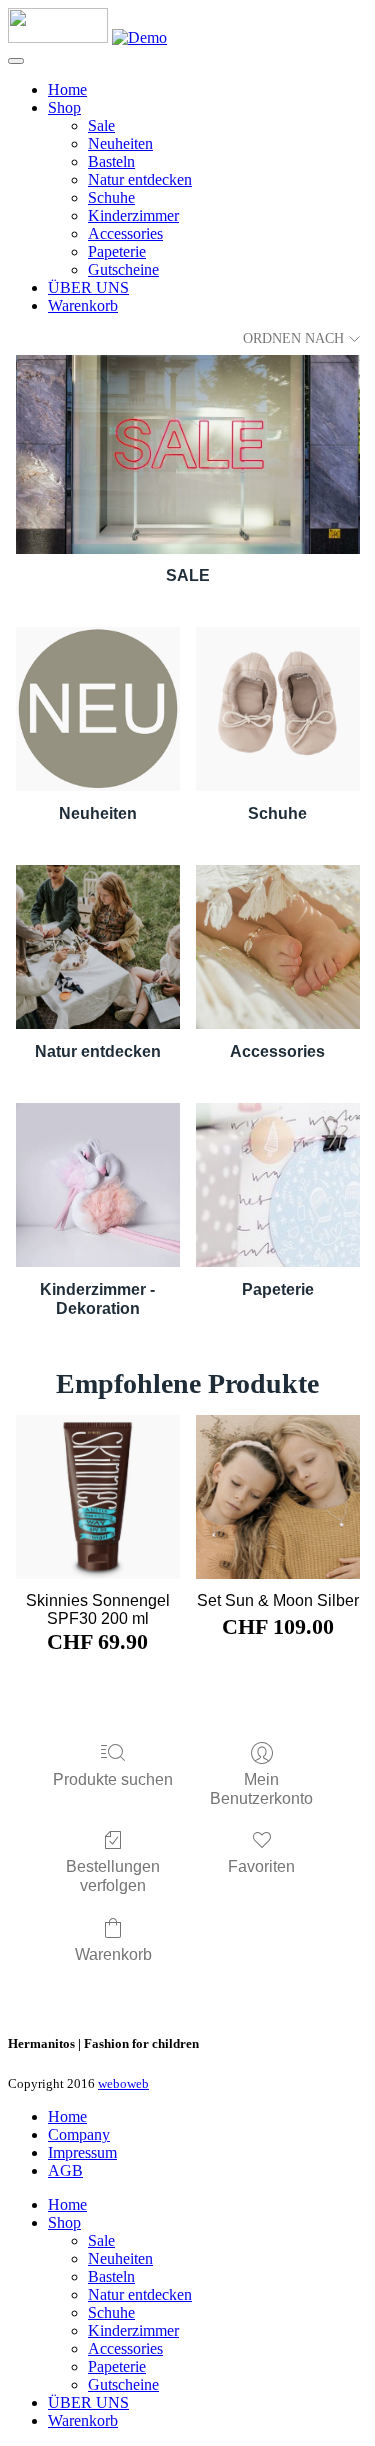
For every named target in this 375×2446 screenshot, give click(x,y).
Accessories (125, 233)
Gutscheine (123, 269)
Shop (64, 107)
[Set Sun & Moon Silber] (278, 1497)
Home (67, 89)
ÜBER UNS (88, 287)
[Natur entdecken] (98, 947)
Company (79, 2134)
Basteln (111, 161)
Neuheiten (120, 143)
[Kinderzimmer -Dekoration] (98, 1185)
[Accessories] (278, 947)
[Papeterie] (278, 1185)
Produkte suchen (113, 1779)
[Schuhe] (278, 709)
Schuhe (111, 197)
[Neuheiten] (98, 709)
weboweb (123, 2083)
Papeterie (117, 251)
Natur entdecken (140, 179)
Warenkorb (83, 305)
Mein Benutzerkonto (261, 1789)
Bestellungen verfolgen (113, 1876)
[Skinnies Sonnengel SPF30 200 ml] (98, 1497)
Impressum (82, 2152)
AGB (65, 2170)
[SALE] (188, 454)
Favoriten (261, 1866)
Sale (101, 125)
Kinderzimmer (133, 215)
